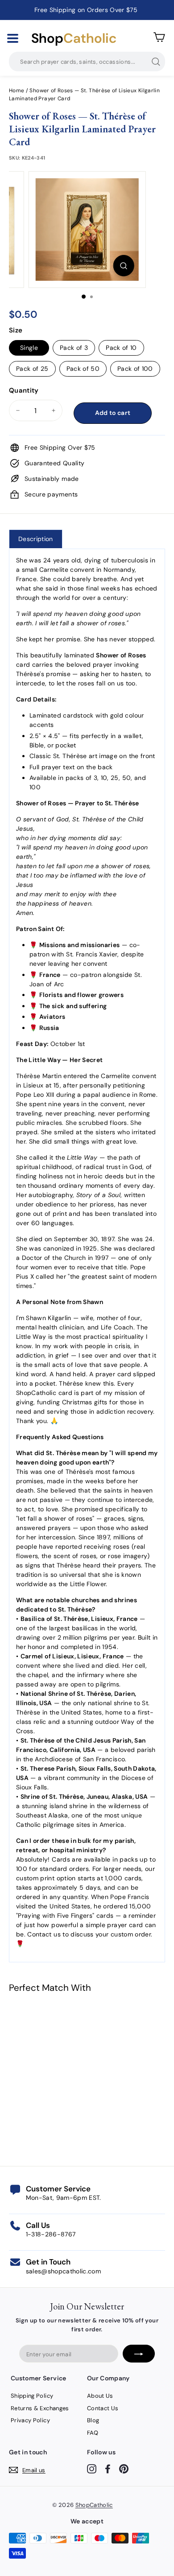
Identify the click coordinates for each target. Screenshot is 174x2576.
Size (16, 330)
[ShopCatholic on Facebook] (108, 2468)
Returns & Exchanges (40, 2408)
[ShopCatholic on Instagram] (92, 2468)
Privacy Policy (30, 2420)
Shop (74, 38)
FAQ (93, 2433)
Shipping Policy (32, 2396)
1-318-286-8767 (51, 2234)
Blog (93, 2420)
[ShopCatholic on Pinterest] (124, 2468)
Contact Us (103, 2408)
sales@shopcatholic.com (64, 2271)
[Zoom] (123, 266)
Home (17, 90)
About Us (100, 2396)
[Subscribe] (139, 2354)
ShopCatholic (94, 2505)
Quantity (24, 390)
